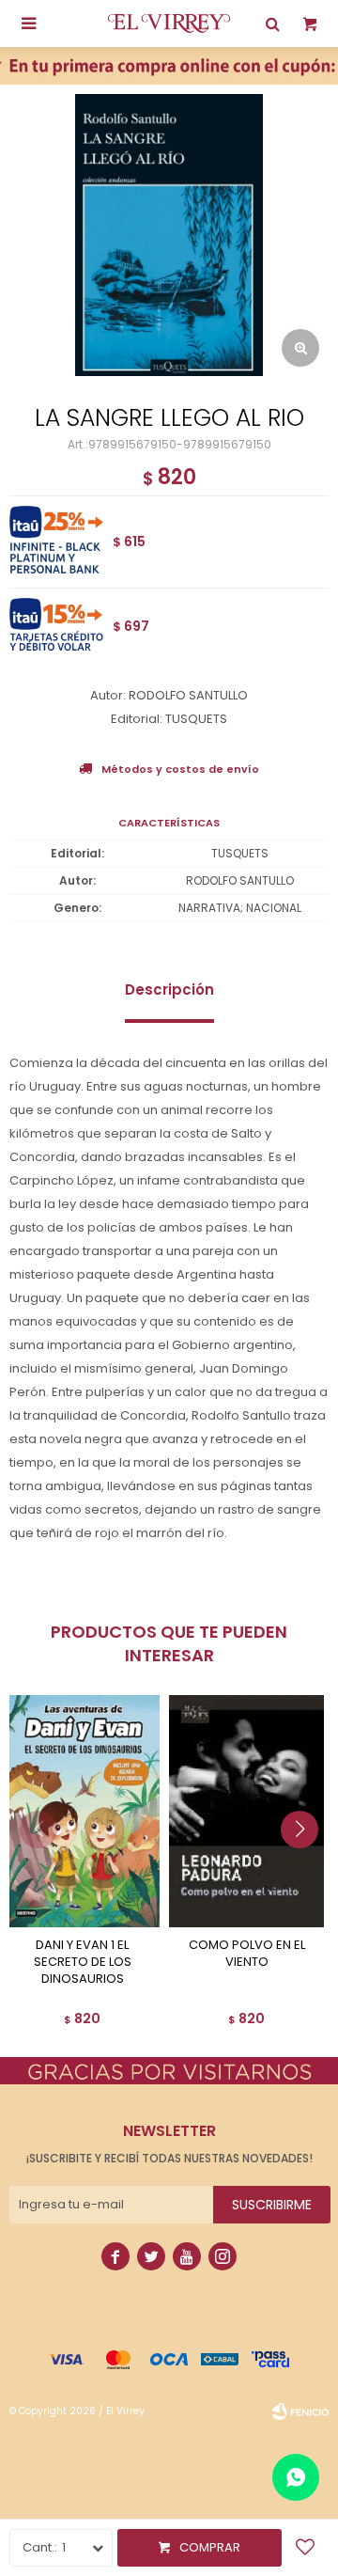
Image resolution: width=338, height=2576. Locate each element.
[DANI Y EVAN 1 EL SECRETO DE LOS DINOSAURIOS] (82, 1812)
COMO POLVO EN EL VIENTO (247, 1954)
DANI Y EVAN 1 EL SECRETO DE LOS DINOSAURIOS (83, 1962)
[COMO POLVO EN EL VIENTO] (246, 1812)
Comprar (210, 2547)
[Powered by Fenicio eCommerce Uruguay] (300, 2411)
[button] (307, 1867)
